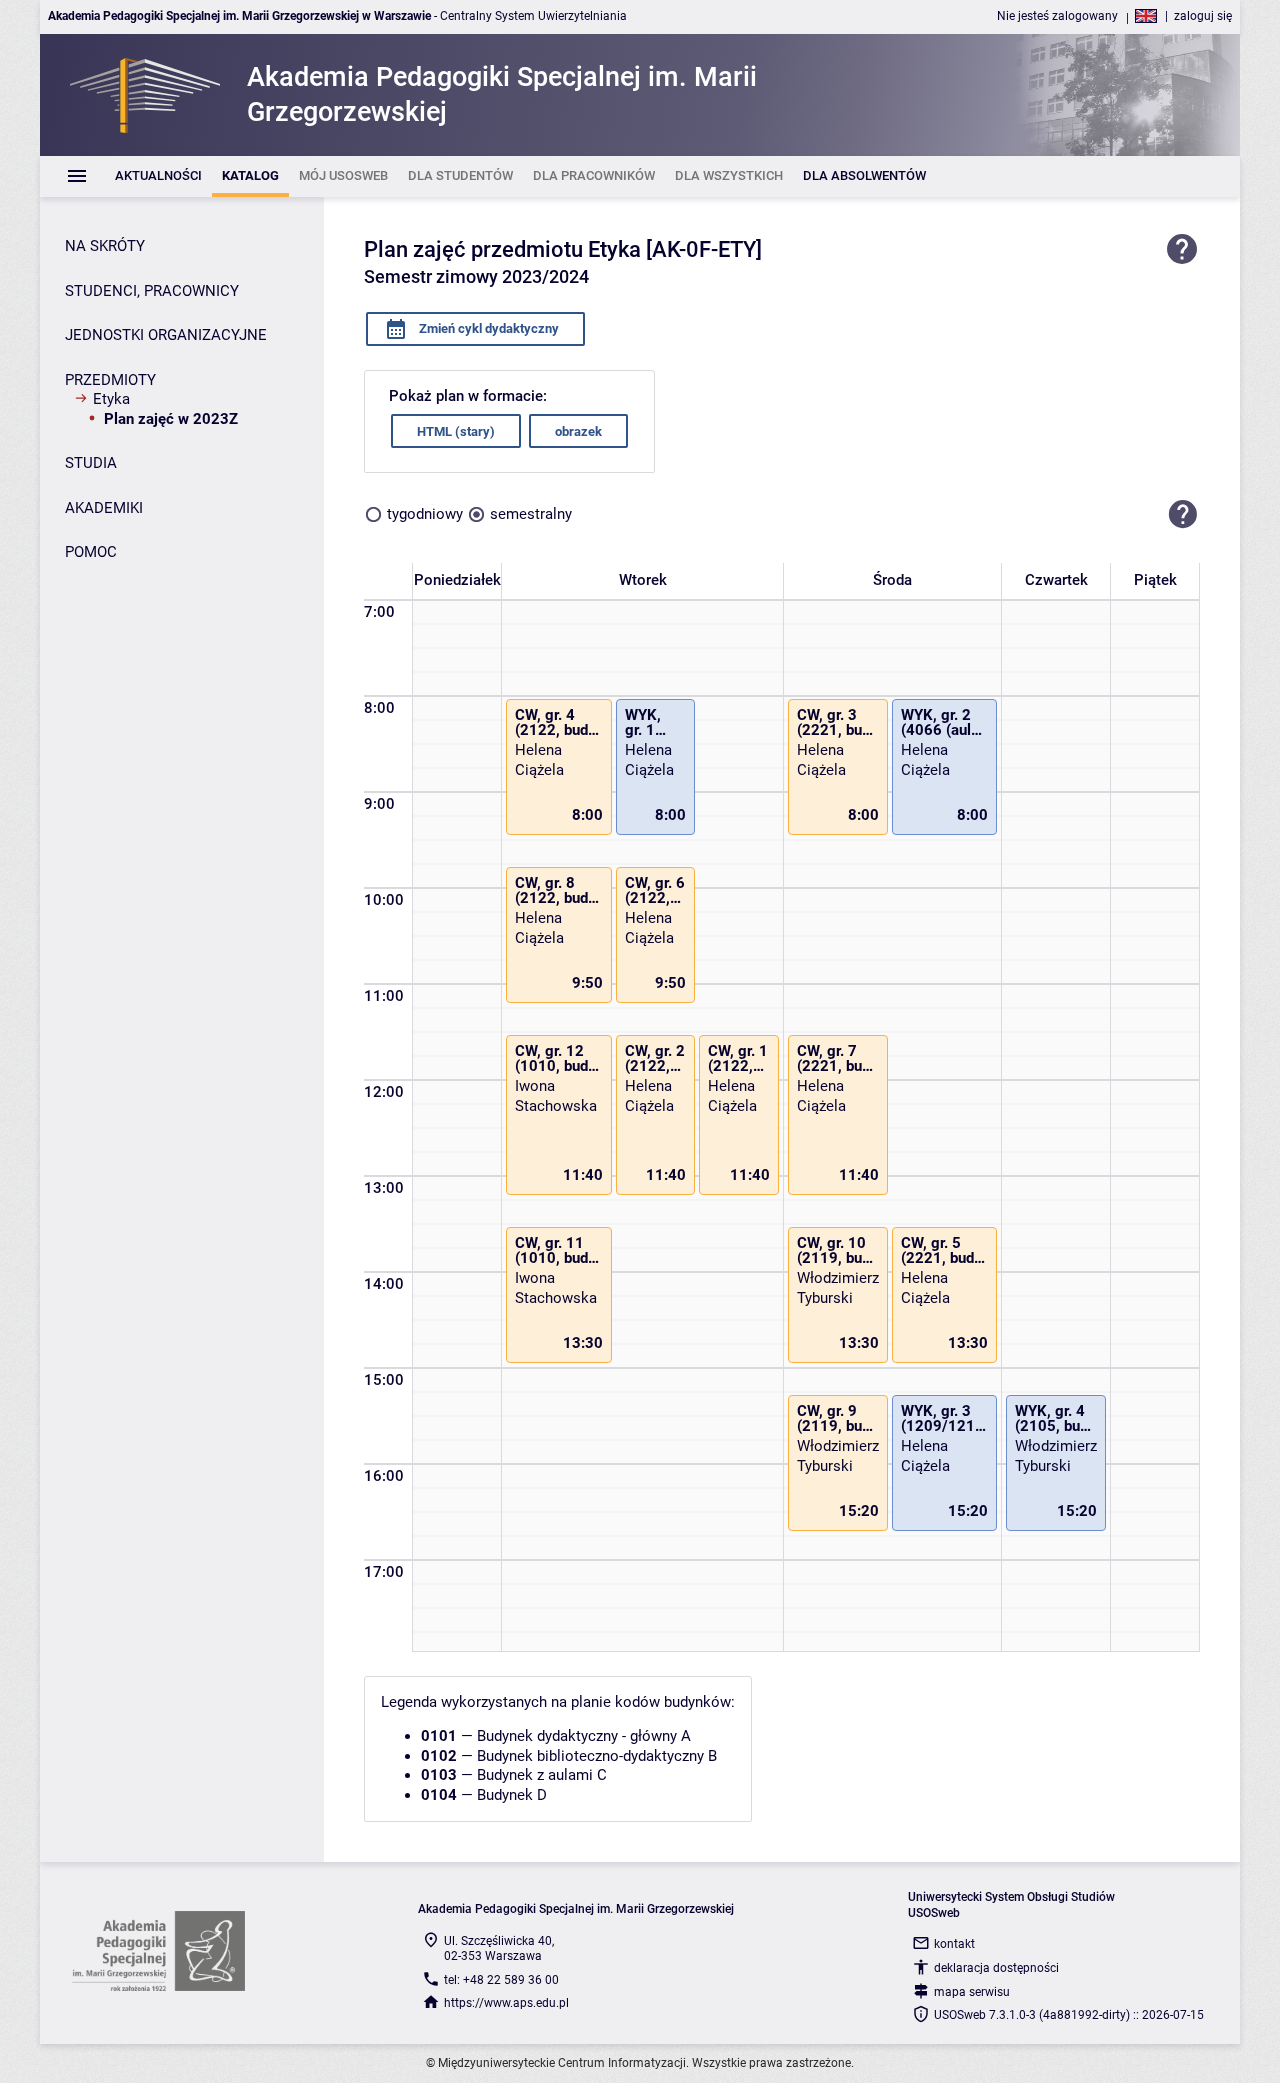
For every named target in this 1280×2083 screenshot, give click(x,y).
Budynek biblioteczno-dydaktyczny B (597, 1756)
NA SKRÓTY (105, 246)
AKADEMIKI (104, 508)
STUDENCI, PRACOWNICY (152, 291)
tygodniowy (425, 514)
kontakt (954, 1944)
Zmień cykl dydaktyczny (487, 328)
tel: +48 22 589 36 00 (501, 1980)
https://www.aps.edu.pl (506, 2003)
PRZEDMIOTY (110, 380)
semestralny (531, 514)
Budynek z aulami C (542, 1775)
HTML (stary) (456, 431)
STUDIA (91, 463)
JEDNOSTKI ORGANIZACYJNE (166, 335)
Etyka (111, 399)
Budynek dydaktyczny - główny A (584, 1736)
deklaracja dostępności (996, 1968)
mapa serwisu (972, 1992)
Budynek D (512, 1795)
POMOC (91, 552)
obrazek (578, 431)
